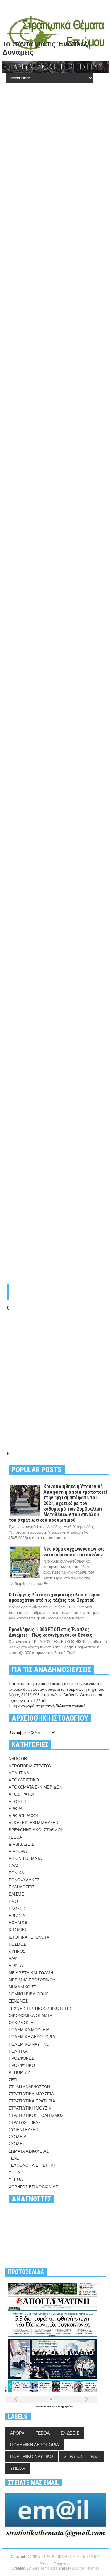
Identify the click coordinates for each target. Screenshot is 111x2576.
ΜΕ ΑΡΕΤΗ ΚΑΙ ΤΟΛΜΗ (31, 1973)
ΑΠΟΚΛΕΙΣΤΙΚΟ (24, 1780)
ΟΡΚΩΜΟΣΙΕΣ (22, 2023)
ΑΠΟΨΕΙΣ (18, 1802)
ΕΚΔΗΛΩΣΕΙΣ (22, 1887)
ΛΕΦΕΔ (16, 1966)
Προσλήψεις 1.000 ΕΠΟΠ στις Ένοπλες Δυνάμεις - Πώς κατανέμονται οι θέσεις (50, 1632)
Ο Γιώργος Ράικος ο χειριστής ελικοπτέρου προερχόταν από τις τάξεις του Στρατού (55, 1597)
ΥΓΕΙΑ (14, 2172)
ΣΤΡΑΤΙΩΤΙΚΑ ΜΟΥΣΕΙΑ (31, 2094)
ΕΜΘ (13, 1902)
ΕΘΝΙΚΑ (16, 1873)
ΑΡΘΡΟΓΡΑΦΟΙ (23, 1816)
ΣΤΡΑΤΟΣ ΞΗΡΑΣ (25, 2123)
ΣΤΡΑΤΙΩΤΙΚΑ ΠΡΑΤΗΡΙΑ (32, 2101)
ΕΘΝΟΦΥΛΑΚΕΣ (24, 1880)
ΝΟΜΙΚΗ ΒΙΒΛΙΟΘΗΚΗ (30, 1994)
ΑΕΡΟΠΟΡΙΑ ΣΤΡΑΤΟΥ (30, 1766)
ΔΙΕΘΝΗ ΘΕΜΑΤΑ (25, 1859)
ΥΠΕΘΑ (16, 2180)
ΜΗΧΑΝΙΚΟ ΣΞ (23, 1987)
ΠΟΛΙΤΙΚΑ (18, 2051)
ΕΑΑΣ (14, 1866)
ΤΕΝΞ (14, 2158)
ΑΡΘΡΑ (16, 1809)
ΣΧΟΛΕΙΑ (18, 2137)
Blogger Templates (55, 2564)
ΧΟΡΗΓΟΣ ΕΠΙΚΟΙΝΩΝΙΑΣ (33, 2187)
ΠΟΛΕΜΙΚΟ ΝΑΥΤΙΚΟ (29, 2044)
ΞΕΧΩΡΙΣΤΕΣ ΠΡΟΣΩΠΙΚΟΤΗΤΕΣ (40, 2009)
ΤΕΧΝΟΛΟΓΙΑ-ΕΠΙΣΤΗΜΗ (33, 2165)
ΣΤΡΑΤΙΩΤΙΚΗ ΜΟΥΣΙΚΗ (31, 2108)
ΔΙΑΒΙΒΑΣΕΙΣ (21, 1844)
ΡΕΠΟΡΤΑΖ (19, 2073)
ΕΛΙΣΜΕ (16, 1894)
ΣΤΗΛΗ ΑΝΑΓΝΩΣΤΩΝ (29, 2087)
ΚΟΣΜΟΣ (17, 1944)
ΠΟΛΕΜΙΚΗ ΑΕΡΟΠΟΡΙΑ (32, 2037)
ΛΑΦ (13, 1958)
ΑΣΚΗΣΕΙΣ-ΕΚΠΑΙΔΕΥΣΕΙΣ (34, 1823)
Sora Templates (45, 2568)
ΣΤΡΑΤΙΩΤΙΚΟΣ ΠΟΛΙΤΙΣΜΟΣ (36, 2116)
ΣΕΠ (13, 2080)
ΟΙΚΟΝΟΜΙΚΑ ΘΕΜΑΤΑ (31, 2016)
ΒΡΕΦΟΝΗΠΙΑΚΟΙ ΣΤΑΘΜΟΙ (35, 1830)
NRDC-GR (18, 1759)
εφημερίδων (66, 2406)
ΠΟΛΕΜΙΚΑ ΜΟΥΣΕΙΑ (29, 2030)
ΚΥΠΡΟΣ (17, 1951)
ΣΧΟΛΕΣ (17, 2144)
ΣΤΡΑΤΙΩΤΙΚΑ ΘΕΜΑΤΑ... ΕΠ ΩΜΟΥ (71, 2557)
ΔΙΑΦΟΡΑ (18, 1851)
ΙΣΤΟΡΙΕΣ (18, 1930)
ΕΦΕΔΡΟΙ (18, 1923)
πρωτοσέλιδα (42, 2406)
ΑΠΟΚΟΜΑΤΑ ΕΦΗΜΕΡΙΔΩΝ (35, 1787)
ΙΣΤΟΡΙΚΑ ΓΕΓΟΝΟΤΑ (29, 1937)
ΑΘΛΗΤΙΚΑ (19, 1773)
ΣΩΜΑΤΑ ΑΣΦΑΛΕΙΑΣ (29, 2151)
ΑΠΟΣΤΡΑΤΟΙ (21, 1794)
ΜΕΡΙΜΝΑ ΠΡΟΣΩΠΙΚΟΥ (32, 1980)
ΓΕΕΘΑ (15, 1837)
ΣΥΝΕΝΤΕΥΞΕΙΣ (24, 2130)
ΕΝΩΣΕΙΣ (17, 1909)
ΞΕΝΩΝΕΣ (18, 2001)
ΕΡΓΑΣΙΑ (17, 1916)
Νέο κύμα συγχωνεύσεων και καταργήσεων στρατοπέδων (74, 1552)
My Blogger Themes (83, 2568)
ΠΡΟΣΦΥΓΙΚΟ (22, 2065)
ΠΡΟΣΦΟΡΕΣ (21, 2058)
